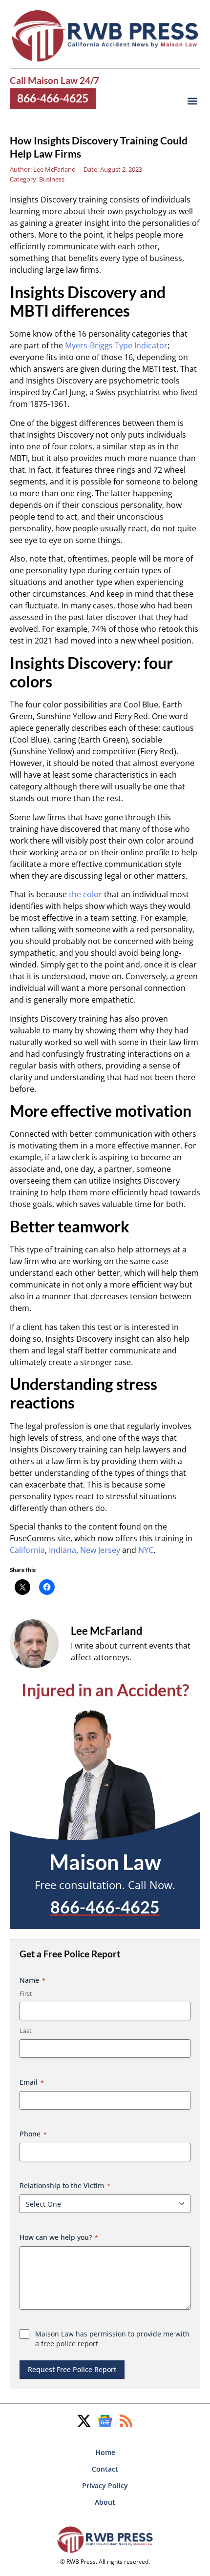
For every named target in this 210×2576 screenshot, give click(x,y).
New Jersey (100, 1550)
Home (105, 2452)
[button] (192, 101)
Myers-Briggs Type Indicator (116, 345)
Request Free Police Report (72, 2369)
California (27, 1550)
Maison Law (105, 1862)
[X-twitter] (84, 2421)
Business (52, 179)
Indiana (63, 1550)
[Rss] (126, 2421)
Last (26, 2031)
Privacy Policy (105, 2485)
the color (85, 894)
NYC (146, 1550)
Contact (105, 2469)
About (105, 2502)
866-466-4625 (53, 98)
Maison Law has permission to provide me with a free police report (112, 2339)
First (26, 1993)
